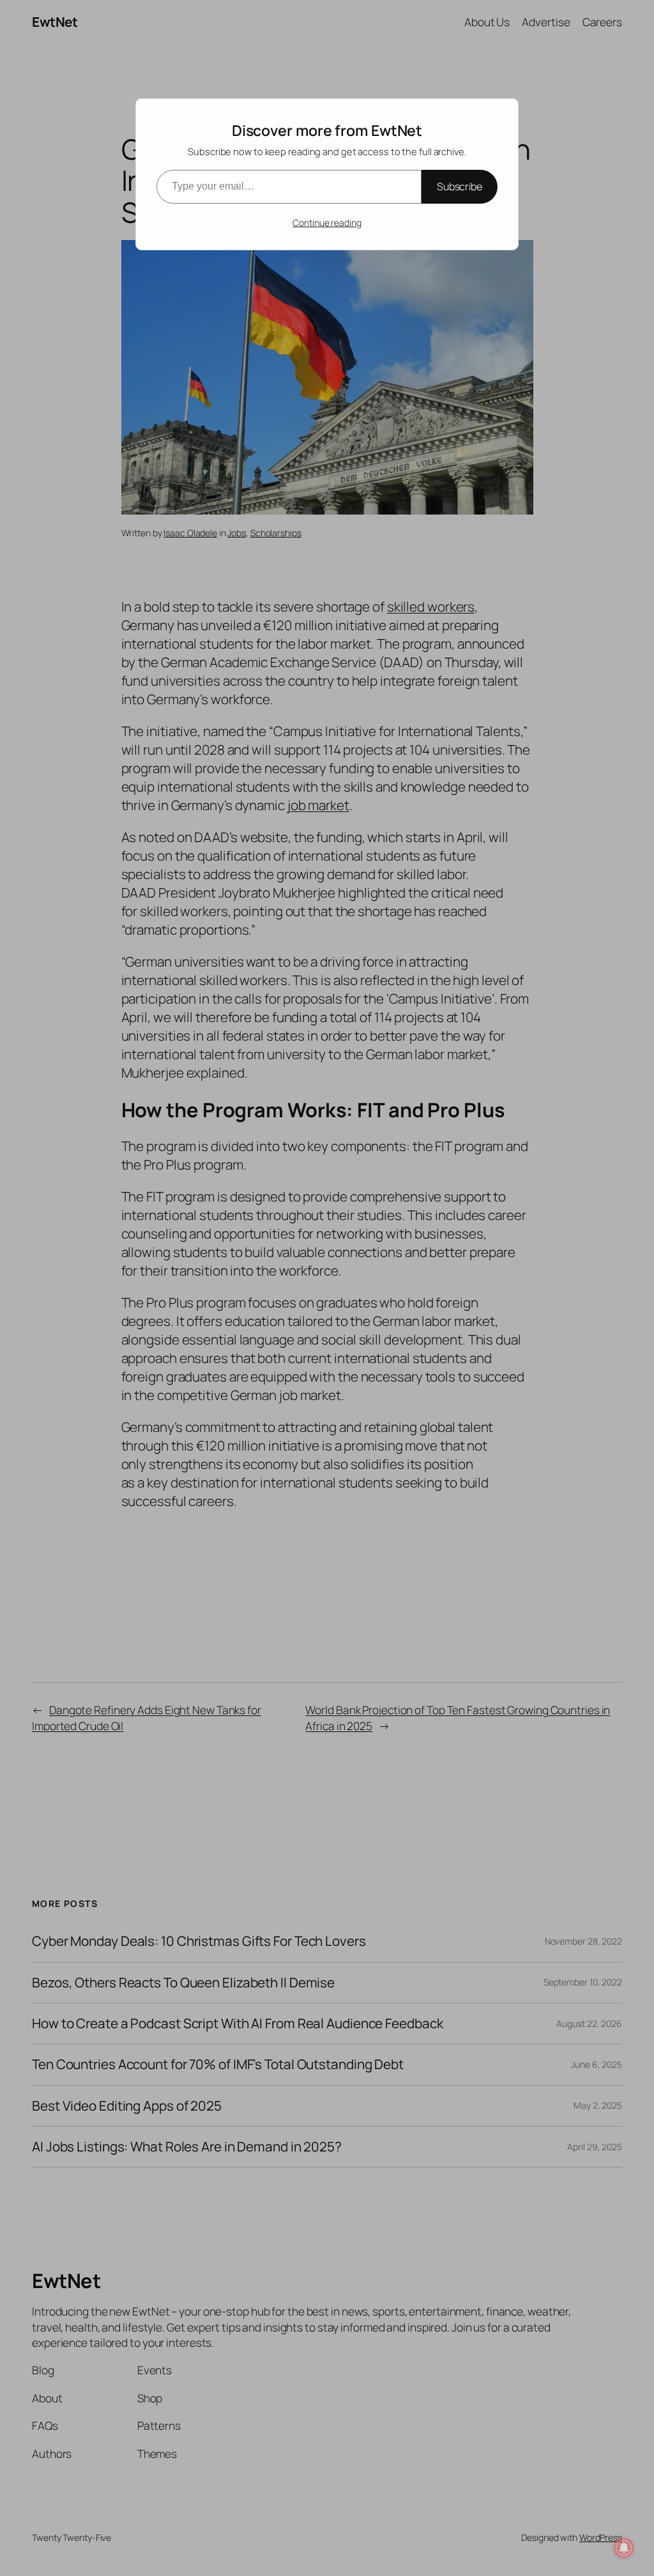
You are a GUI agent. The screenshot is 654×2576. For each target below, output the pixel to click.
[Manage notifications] (624, 2548)
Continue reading (327, 222)
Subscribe (460, 186)
